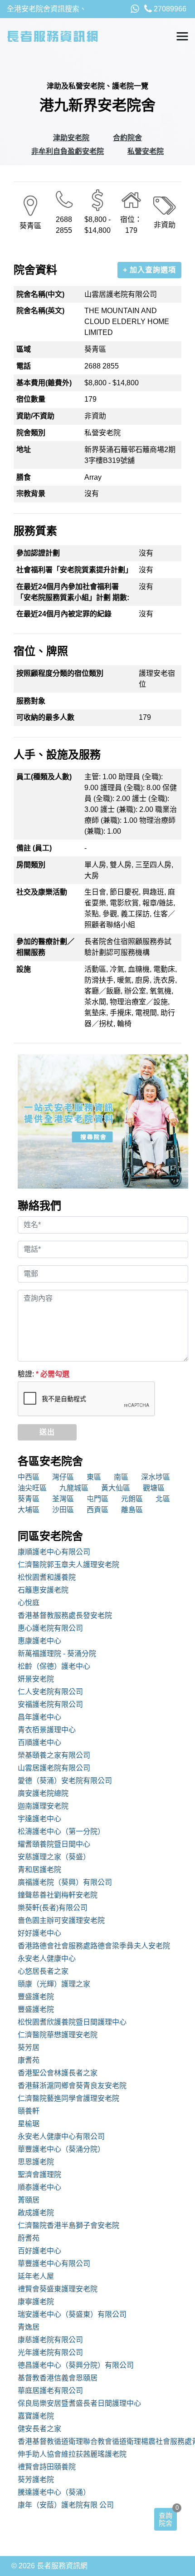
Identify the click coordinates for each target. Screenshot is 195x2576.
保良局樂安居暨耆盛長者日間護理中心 (79, 2403)
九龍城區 (74, 1488)
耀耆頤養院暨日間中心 (54, 1844)
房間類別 (31, 865)
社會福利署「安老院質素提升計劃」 (74, 570)
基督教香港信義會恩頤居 (58, 2378)
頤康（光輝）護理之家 (54, 1984)
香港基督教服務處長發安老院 (65, 1615)
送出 (47, 1432)
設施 (24, 969)
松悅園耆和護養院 (47, 1577)
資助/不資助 (35, 416)
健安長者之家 (39, 2429)
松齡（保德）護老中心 (54, 1666)
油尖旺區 (32, 1488)
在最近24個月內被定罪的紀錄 (64, 614)
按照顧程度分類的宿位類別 (60, 673)
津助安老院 (71, 138)
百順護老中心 (39, 1743)
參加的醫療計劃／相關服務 (45, 947)
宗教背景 (31, 494)
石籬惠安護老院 (43, 1590)
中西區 (29, 1477)
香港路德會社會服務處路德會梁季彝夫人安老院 (94, 1946)
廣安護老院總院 (43, 1793)
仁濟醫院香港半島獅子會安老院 (68, 2225)
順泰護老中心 (39, 2187)
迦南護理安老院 (43, 1806)
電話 (24, 366)
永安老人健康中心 (47, 1959)
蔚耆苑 (29, 2238)
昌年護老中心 (39, 1717)
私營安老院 (146, 151)
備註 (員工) (34, 848)
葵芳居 (29, 2048)
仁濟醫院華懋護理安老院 (58, 2035)
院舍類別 (31, 433)
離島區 (132, 1510)
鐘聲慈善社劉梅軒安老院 (58, 1895)
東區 (94, 1477)
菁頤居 (29, 2200)
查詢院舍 (166, 2519)
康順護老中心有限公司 (54, 1552)
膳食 (24, 477)
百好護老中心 (39, 2251)
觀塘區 (154, 1488)
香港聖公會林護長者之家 (58, 2073)
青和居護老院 (39, 1870)
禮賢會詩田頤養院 (47, 2467)
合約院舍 (127, 138)
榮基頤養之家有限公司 (54, 1755)
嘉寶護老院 (36, 2416)
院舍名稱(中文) (40, 294)
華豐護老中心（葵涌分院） (61, 2149)
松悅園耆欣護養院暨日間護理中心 (72, 2022)
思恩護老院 (36, 2162)
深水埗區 (156, 1477)
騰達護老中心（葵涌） (54, 2492)
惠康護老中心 (39, 1641)
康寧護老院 (36, 2302)
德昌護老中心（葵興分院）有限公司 (76, 2365)
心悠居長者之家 (43, 1971)
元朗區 (132, 1499)
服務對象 (31, 701)
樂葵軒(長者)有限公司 (53, 1908)
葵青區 (29, 1499)
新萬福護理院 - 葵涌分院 (57, 1654)
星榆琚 (29, 2124)
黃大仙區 (116, 1488)
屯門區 (97, 1499)
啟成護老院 (36, 2213)
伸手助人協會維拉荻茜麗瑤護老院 (72, 2454)
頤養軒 (29, 2111)
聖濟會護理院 (39, 2175)
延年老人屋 (36, 2276)
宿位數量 (31, 399)
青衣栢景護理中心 (47, 1730)
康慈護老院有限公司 (50, 2340)
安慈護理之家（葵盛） (54, 1857)
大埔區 (29, 1510)
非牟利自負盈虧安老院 (68, 151)
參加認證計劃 (38, 553)
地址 (24, 450)
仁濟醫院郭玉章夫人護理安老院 (68, 1565)
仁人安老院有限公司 (50, 1692)
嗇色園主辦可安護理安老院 (61, 1920)
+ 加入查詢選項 (149, 270)
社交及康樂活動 (42, 892)
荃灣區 (63, 1499)
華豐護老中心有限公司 (54, 2264)
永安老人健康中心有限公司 (61, 2136)
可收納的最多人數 (45, 717)
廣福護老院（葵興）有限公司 (65, 1882)
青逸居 (29, 2327)
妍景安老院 (36, 1679)
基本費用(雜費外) (44, 383)
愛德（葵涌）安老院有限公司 (65, 1781)
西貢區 (97, 1510)
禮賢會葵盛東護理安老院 (58, 2289)
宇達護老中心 (39, 1819)
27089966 (169, 9)
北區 (163, 1499)
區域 (24, 349)
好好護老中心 (39, 1933)
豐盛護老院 (36, 1997)
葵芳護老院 (36, 2480)
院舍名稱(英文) (40, 311)
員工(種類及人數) (44, 777)
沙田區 (63, 1510)
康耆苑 (29, 2060)
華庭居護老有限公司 (50, 2391)
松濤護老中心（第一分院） (61, 1831)
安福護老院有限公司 (50, 1704)
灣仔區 (63, 1477)
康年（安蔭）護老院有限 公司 (66, 2505)
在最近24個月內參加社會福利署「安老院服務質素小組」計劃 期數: (73, 592)
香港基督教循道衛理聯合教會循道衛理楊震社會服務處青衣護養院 (103, 2441)
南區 (121, 1477)
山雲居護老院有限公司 (54, 1768)
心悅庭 (29, 1603)
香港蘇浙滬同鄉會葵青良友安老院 (72, 2086)
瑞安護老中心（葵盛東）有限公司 (72, 2314)
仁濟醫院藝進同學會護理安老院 (68, 2098)
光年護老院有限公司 (50, 2352)
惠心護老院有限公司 (50, 1628)
